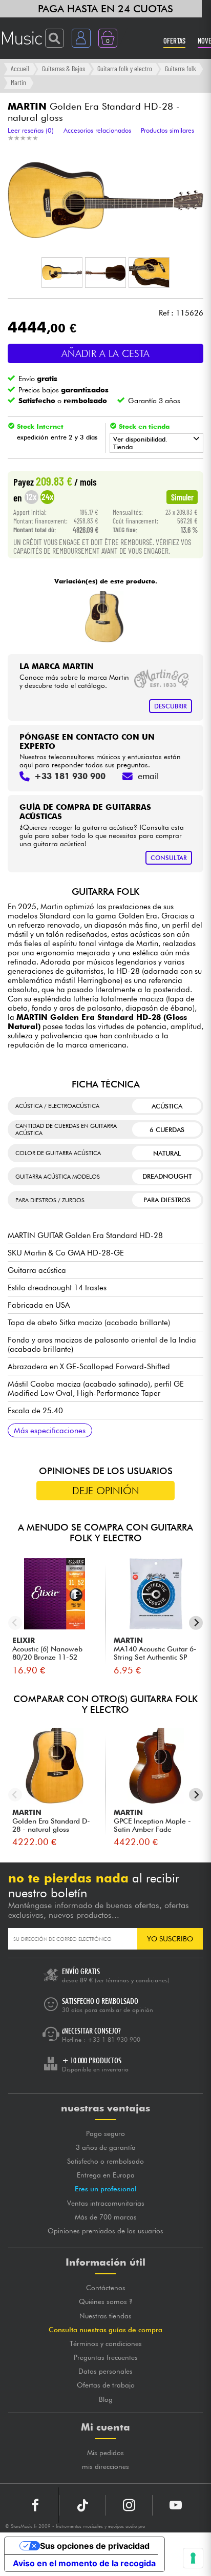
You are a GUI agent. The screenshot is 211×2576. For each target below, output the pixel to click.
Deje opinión (106, 1491)
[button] (62, 273)
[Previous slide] (15, 1623)
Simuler (182, 497)
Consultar (169, 858)
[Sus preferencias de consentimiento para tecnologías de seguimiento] (193, 2558)
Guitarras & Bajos (64, 68)
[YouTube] (176, 2505)
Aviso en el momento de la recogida (84, 2563)
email (148, 776)
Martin (18, 82)
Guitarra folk (181, 68)
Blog (106, 2399)
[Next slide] (196, 1623)
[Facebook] (36, 2505)
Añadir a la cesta (105, 353)
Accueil (20, 68)
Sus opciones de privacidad (95, 2546)
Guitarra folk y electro (125, 68)
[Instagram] (129, 2505)
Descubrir (171, 706)
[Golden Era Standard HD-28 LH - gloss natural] (104, 617)
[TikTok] (82, 2505)
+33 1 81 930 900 (114, 2039)
